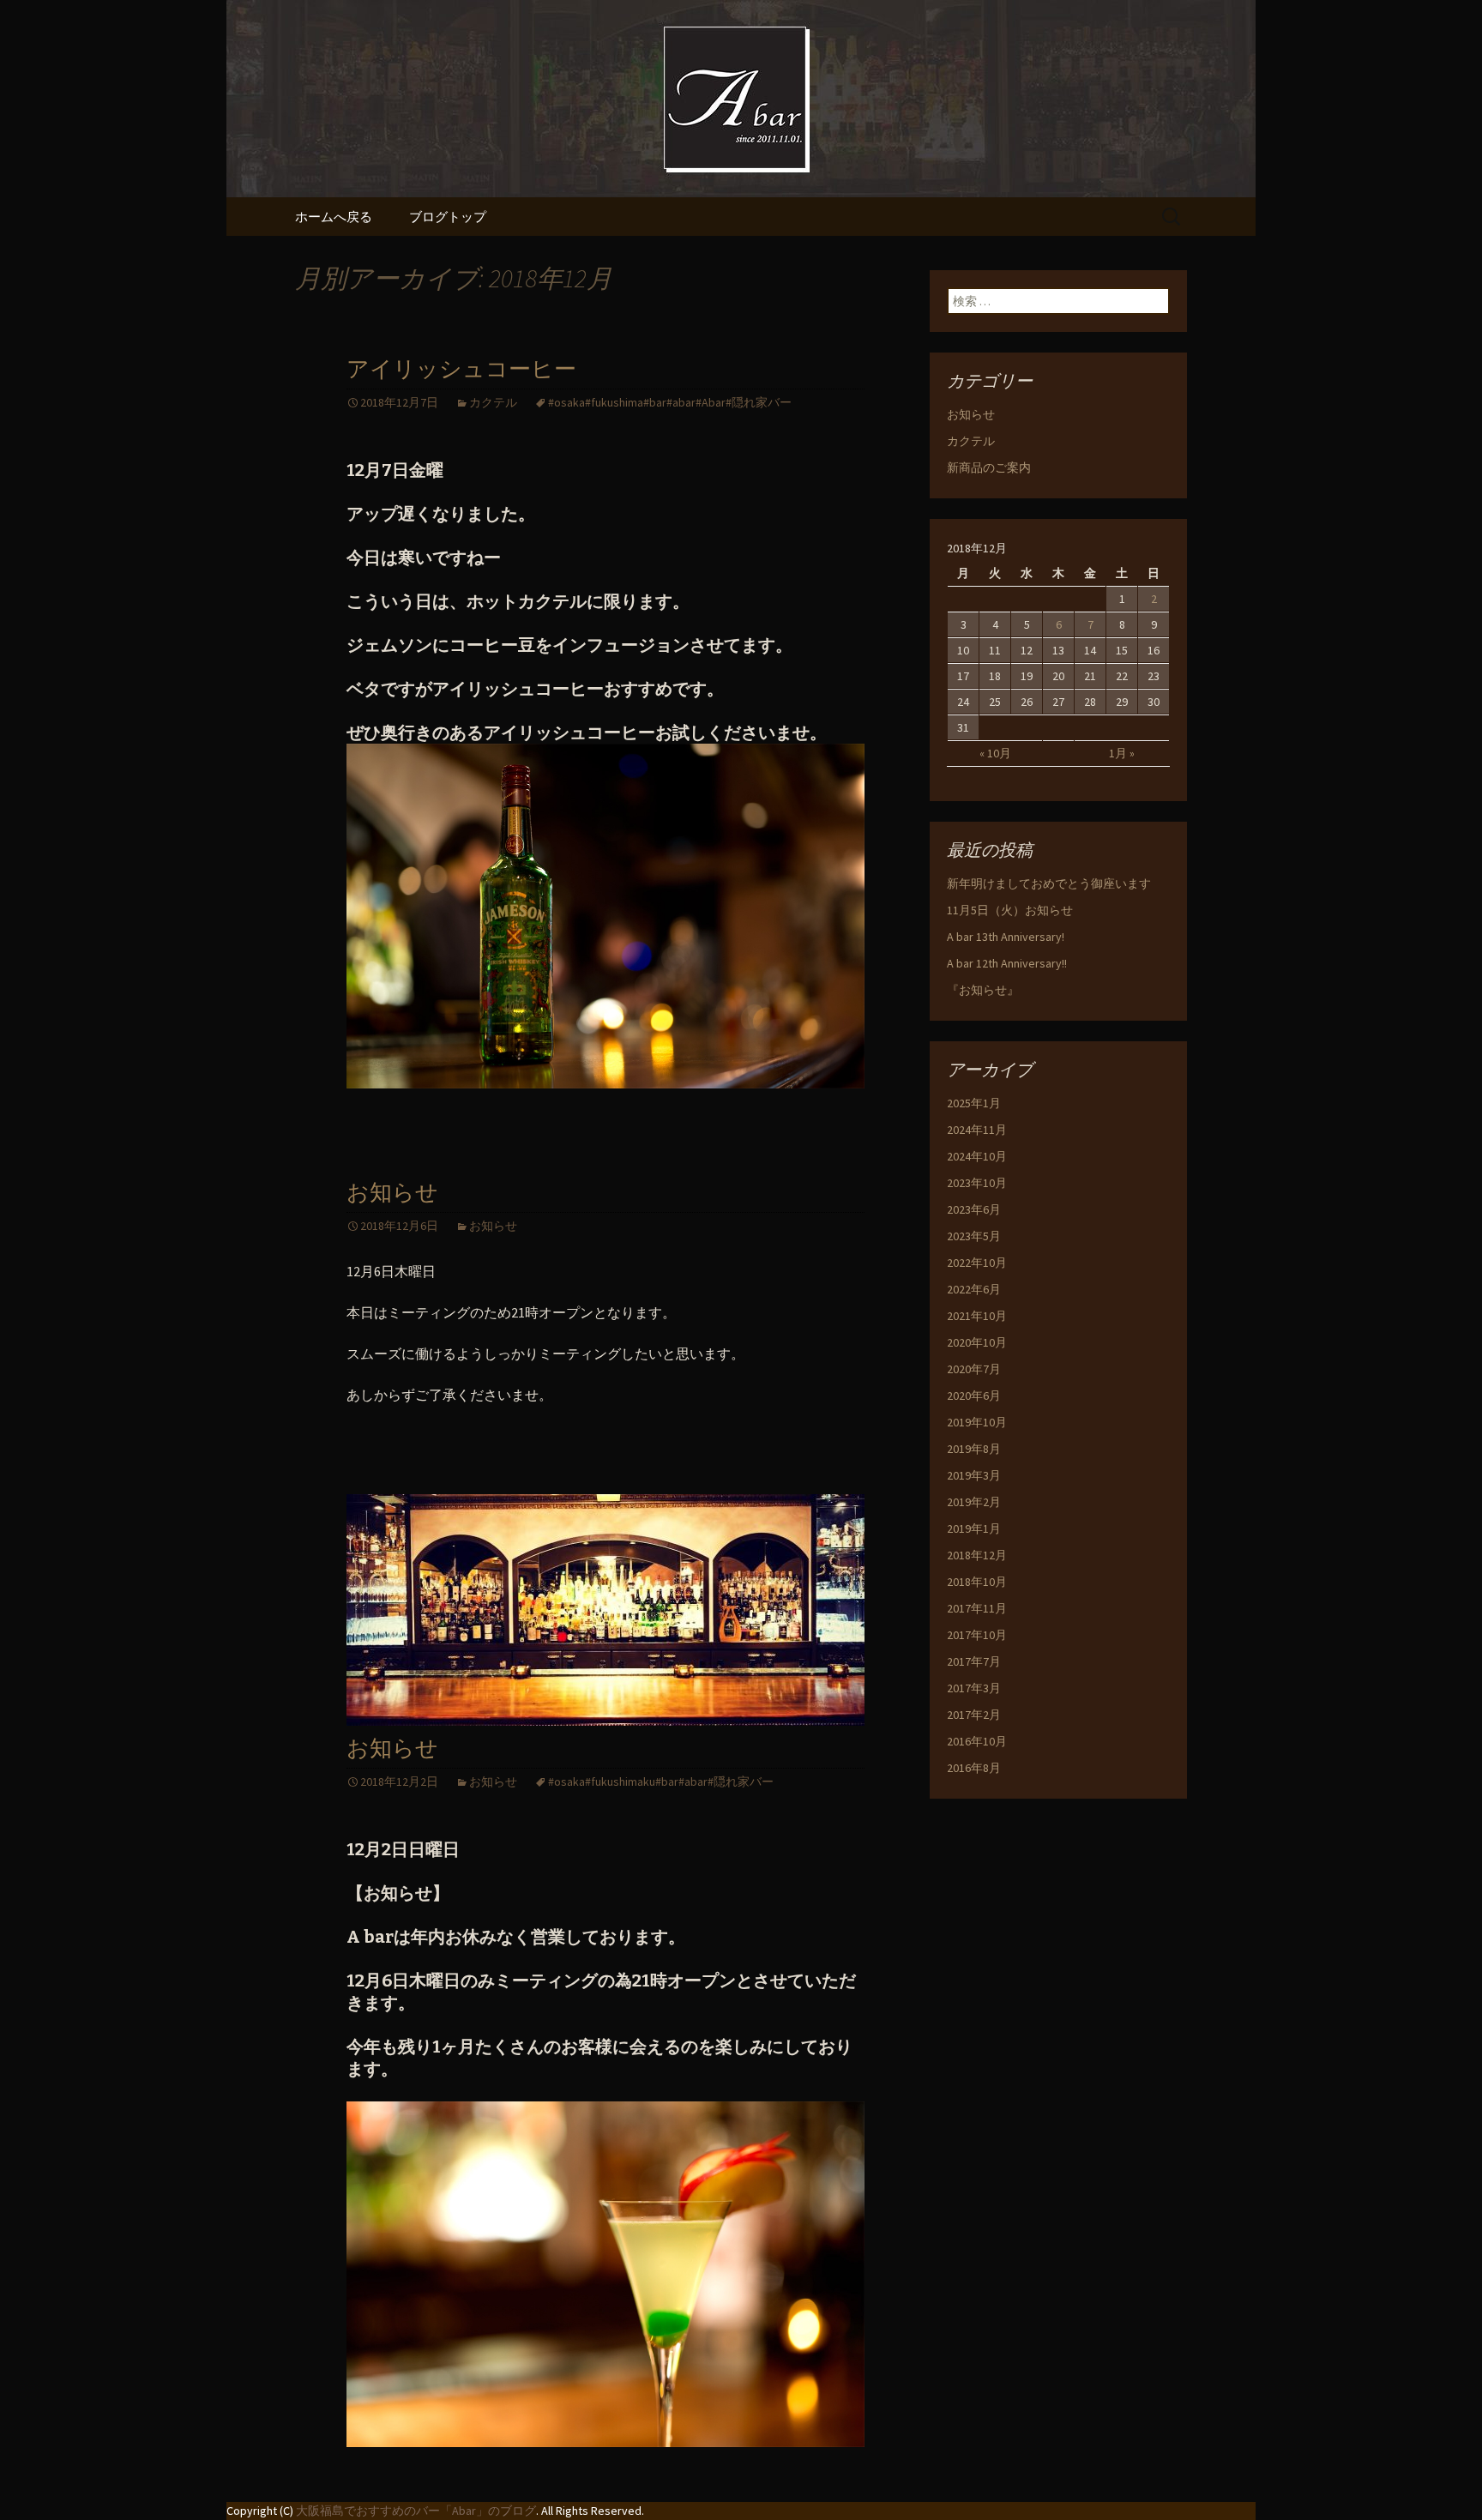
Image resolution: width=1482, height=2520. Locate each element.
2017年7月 (974, 1661)
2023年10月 (977, 1183)
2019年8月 (974, 1449)
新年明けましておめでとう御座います (1049, 883)
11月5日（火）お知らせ (1010, 910)
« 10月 (995, 753)
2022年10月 (977, 1263)
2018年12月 (977, 1555)
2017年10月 (977, 1635)
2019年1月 (974, 1528)
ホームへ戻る (334, 217)
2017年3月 (974, 1688)
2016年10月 (977, 1741)
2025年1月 (974, 1103)
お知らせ (392, 1193)
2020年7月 (974, 1369)
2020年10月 (977, 1342)
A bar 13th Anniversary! (1006, 937)
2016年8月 (974, 1768)
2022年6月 (974, 1289)
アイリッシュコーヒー (461, 369)
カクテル (493, 402)
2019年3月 (974, 1475)
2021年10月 (977, 1316)
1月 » (1122, 753)
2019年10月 (977, 1422)
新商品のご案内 (989, 467)
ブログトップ (448, 217)
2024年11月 (977, 1130)
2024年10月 (977, 1156)
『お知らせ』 (983, 990)
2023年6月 (974, 1209)
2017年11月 (977, 1608)
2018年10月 (977, 1582)
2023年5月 (974, 1236)
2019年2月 (974, 1502)
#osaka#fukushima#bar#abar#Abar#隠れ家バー (670, 402)
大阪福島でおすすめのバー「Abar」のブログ (416, 2511)
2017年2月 (974, 1715)
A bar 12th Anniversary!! (1007, 963)
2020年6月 (974, 1396)
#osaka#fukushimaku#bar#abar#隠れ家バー (661, 1781)
